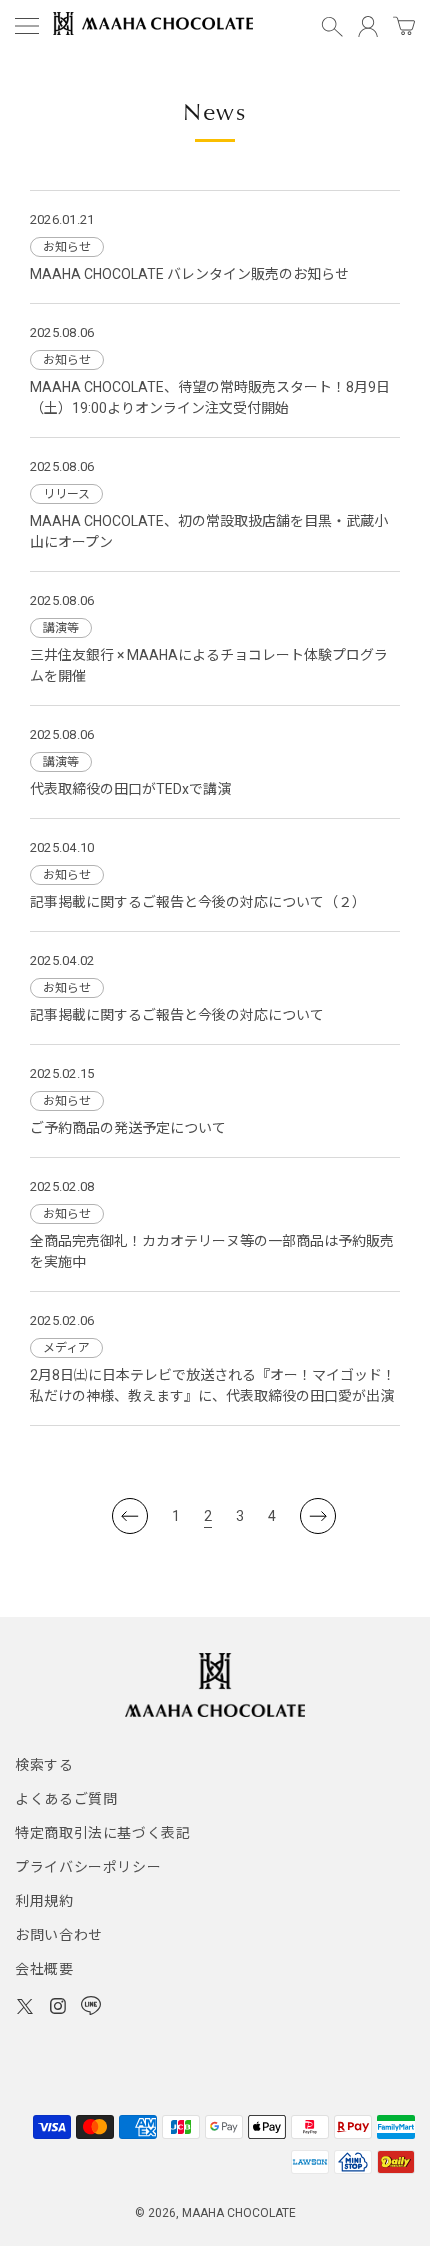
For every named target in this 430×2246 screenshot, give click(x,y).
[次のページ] (318, 1516)
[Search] (332, 26)
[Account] (368, 26)
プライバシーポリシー (88, 1867)
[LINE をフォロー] (91, 2008)
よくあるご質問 (66, 1799)
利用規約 (44, 1901)
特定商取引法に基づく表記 (103, 1833)
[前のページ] (130, 1516)
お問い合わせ (59, 1935)
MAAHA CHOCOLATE (239, 2213)
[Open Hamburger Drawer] (27, 26)
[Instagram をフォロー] (58, 2009)
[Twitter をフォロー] (25, 2009)
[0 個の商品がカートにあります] (404, 27)
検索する (44, 1765)
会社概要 (44, 1969)
